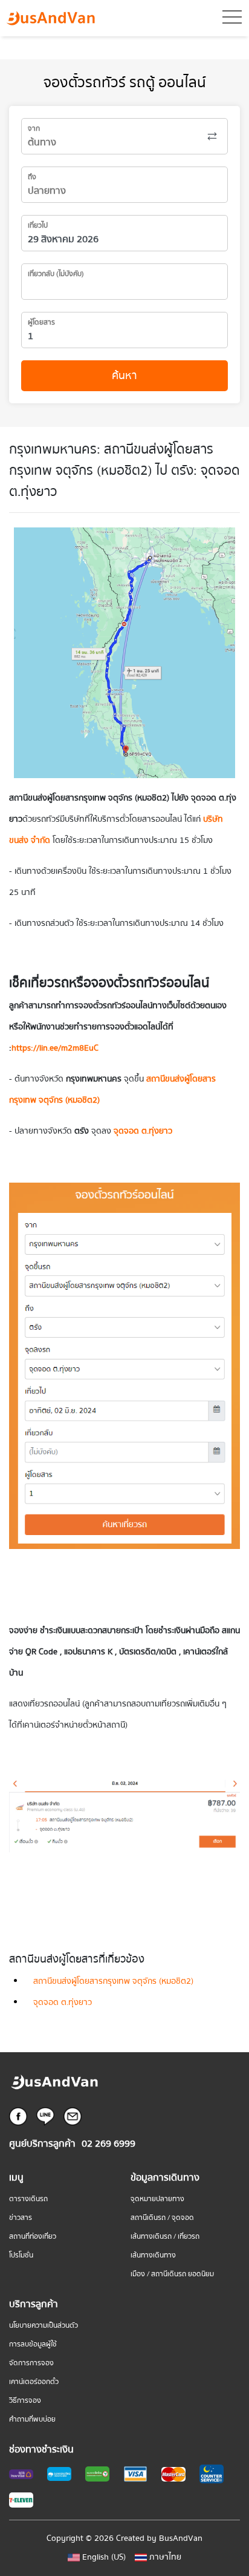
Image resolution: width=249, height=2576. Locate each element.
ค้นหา (124, 376)
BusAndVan (181, 2538)
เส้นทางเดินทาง (153, 2255)
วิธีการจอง (25, 2401)
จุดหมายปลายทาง (157, 2199)
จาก (34, 129)
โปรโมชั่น (21, 2255)
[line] (45, 2116)
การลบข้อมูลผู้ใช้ (33, 2344)
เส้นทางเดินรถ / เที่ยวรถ (165, 2237)
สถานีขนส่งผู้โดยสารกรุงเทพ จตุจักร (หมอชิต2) (113, 1981)
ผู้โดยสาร (41, 322)
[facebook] (18, 2116)
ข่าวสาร (21, 2218)
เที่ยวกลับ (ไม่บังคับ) (56, 274)
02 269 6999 (108, 2144)
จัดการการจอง (31, 2363)
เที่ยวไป (38, 226)
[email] (73, 2116)
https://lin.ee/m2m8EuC (55, 1048)
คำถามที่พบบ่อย (32, 2419)
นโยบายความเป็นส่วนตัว (44, 2326)
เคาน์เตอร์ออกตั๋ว (34, 2382)
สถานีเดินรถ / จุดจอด (162, 2218)
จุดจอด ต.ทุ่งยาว (63, 2003)
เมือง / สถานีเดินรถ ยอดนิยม (172, 2274)
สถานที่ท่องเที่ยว (33, 2237)
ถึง (32, 177)
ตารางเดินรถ (28, 2199)
